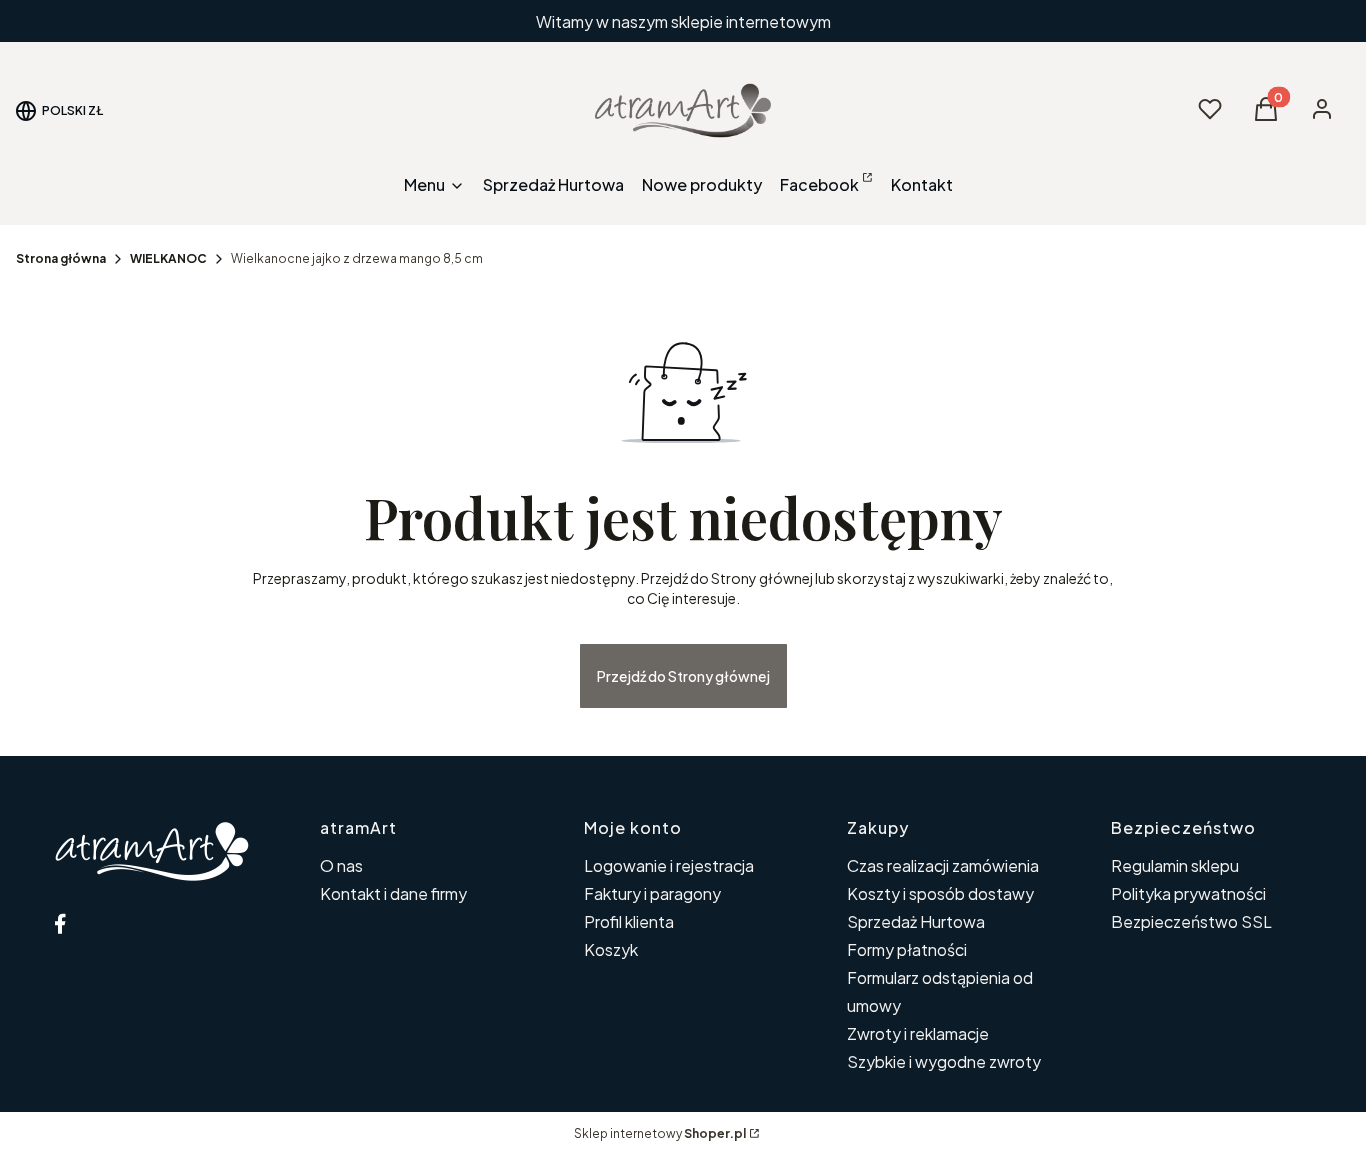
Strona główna (61, 258)
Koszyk (611, 949)
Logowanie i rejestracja (669, 865)
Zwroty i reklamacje (918, 1033)
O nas (341, 865)
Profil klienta (629, 921)
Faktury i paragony (652, 893)
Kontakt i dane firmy (393, 893)
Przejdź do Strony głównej (683, 676)
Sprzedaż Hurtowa (916, 921)
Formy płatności (907, 949)
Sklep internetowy (660, 1133)
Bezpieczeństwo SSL (1191, 921)
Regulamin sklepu (1175, 865)
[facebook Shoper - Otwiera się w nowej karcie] (60, 923)
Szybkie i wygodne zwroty (944, 1061)
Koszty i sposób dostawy (940, 893)
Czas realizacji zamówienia (943, 865)
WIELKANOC (168, 258)
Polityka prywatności (1188, 893)
